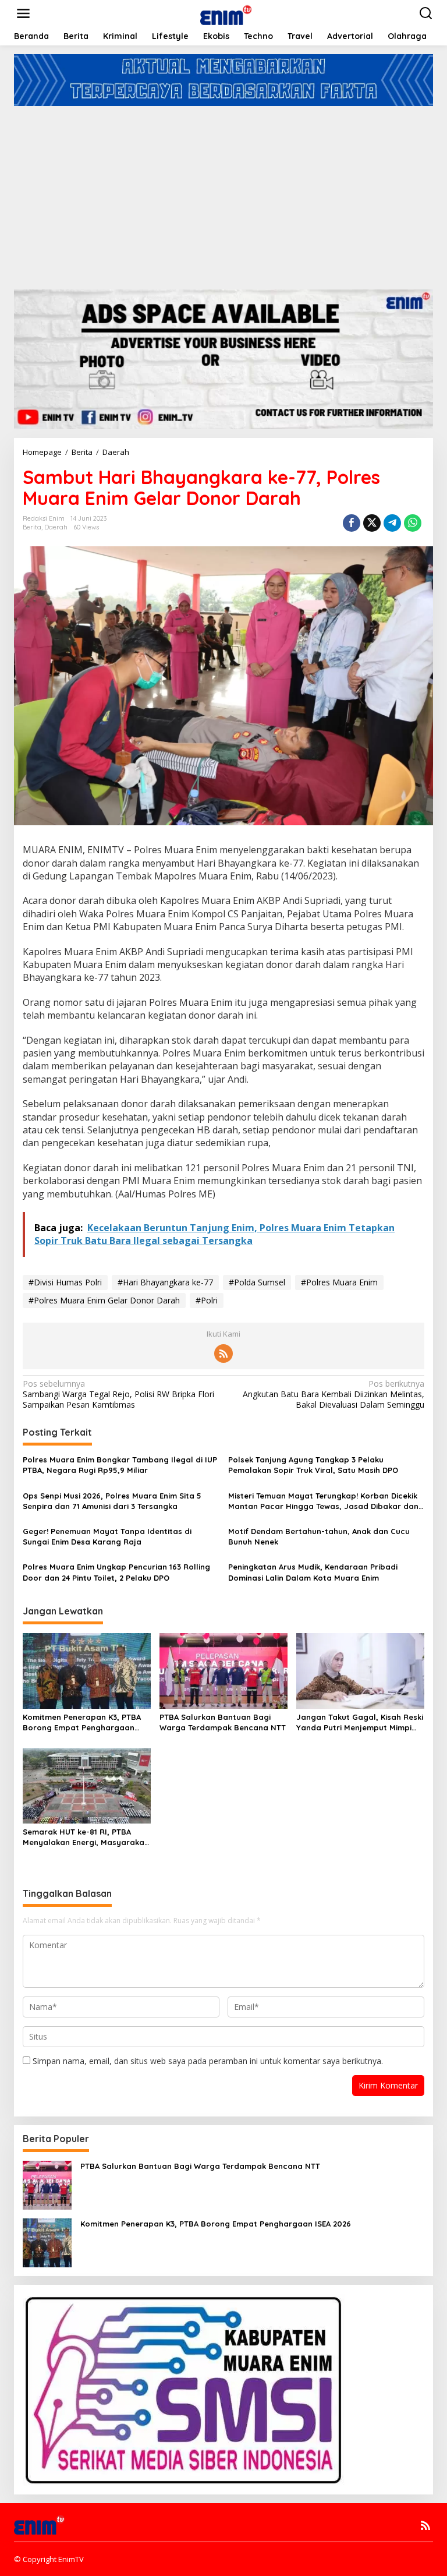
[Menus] (23, 13)
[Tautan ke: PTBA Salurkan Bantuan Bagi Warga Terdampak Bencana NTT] (47, 2184)
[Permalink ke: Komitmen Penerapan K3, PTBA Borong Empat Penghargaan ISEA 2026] (87, 1670)
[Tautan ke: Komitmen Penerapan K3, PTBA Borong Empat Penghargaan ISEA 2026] (47, 2242)
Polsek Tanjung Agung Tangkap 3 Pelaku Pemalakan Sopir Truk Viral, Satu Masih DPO (313, 1465)
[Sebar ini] (352, 523)
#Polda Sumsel (257, 1282)
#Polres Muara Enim (339, 1282)
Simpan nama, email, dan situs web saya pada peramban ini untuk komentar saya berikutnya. (208, 2061)
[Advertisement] (223, 193)
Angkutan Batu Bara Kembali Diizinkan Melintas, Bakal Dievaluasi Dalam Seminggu (334, 1394)
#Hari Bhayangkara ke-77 (165, 1282)
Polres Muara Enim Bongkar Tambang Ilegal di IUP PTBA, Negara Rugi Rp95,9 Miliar (120, 1465)
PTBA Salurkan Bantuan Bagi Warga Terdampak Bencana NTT (223, 1722)
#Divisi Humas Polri (65, 1282)
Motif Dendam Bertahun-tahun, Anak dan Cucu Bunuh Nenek (319, 1536)
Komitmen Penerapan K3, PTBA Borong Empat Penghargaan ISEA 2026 (82, 1722)
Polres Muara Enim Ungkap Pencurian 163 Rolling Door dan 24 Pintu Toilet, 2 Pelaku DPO (116, 1572)
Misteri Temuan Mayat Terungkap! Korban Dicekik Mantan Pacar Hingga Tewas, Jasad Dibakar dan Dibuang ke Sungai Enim (323, 1501)
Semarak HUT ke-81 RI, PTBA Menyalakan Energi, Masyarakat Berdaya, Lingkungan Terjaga (85, 1837)
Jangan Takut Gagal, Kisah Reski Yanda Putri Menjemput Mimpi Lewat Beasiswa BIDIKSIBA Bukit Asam (360, 1722)
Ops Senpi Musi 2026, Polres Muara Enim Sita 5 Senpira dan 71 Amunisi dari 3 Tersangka (112, 1501)
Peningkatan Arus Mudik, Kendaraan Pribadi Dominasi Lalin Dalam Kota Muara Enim (313, 1572)
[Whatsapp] (413, 523)
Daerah (56, 527)
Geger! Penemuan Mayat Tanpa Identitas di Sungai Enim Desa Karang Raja (107, 1536)
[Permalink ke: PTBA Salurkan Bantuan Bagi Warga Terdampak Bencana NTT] (223, 1670)
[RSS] (223, 1354)
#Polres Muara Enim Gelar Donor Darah (104, 1300)
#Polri (207, 1300)
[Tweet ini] (372, 523)
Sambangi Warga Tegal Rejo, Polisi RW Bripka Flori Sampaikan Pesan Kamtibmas (118, 1394)
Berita (32, 527)
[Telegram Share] (392, 523)
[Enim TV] (226, 13)
